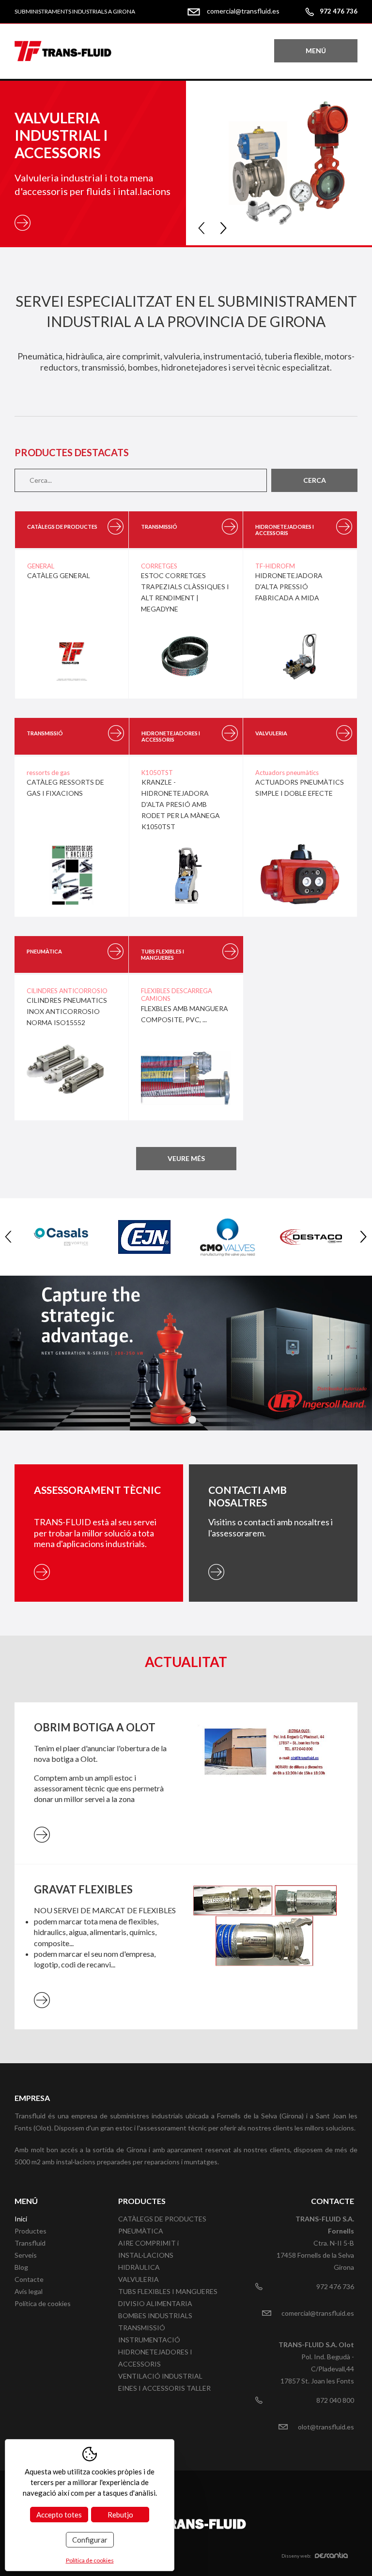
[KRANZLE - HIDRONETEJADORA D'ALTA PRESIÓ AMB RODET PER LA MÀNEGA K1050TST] (186, 880)
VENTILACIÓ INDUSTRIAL (160, 2376)
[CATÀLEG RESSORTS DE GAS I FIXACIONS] (72, 880)
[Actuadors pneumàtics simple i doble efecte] (300, 880)
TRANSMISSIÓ (142, 2328)
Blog (21, 2267)
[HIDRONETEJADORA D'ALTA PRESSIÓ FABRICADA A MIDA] (300, 663)
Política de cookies (43, 2303)
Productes (31, 2231)
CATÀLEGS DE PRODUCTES (162, 2219)
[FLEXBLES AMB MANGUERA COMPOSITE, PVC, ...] (186, 1084)
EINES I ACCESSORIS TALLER (164, 2388)
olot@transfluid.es (326, 2427)
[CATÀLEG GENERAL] (72, 662)
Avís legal (29, 2291)
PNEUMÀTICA (141, 2231)
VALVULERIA (139, 2279)
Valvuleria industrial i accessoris (61, 135)
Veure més (186, 1158)
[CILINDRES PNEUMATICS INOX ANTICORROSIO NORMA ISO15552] (71, 1076)
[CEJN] (144, 1237)
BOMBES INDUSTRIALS (155, 2315)
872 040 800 (335, 2400)
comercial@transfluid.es (243, 11)
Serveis (26, 2255)
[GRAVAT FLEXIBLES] (265, 1947)
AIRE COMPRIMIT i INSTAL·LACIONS (148, 2249)
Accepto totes (59, 2515)
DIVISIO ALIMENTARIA (155, 2303)
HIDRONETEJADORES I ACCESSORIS (155, 2358)
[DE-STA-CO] (311, 1237)
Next (224, 228)
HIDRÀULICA (139, 2267)
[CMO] (228, 1237)
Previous (202, 228)
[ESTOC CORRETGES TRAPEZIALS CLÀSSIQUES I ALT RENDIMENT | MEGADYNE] (186, 663)
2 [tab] (192, 1420)
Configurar (90, 2540)
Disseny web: (296, 2556)
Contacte (29, 2279)
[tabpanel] (186, 1353)
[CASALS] (61, 1237)
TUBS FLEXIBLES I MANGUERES (168, 2291)
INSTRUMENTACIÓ (149, 2340)
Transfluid (30, 2243)
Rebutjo (120, 2515)
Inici (21, 2219)
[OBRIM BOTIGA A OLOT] (265, 1783)
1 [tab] (180, 1420)
